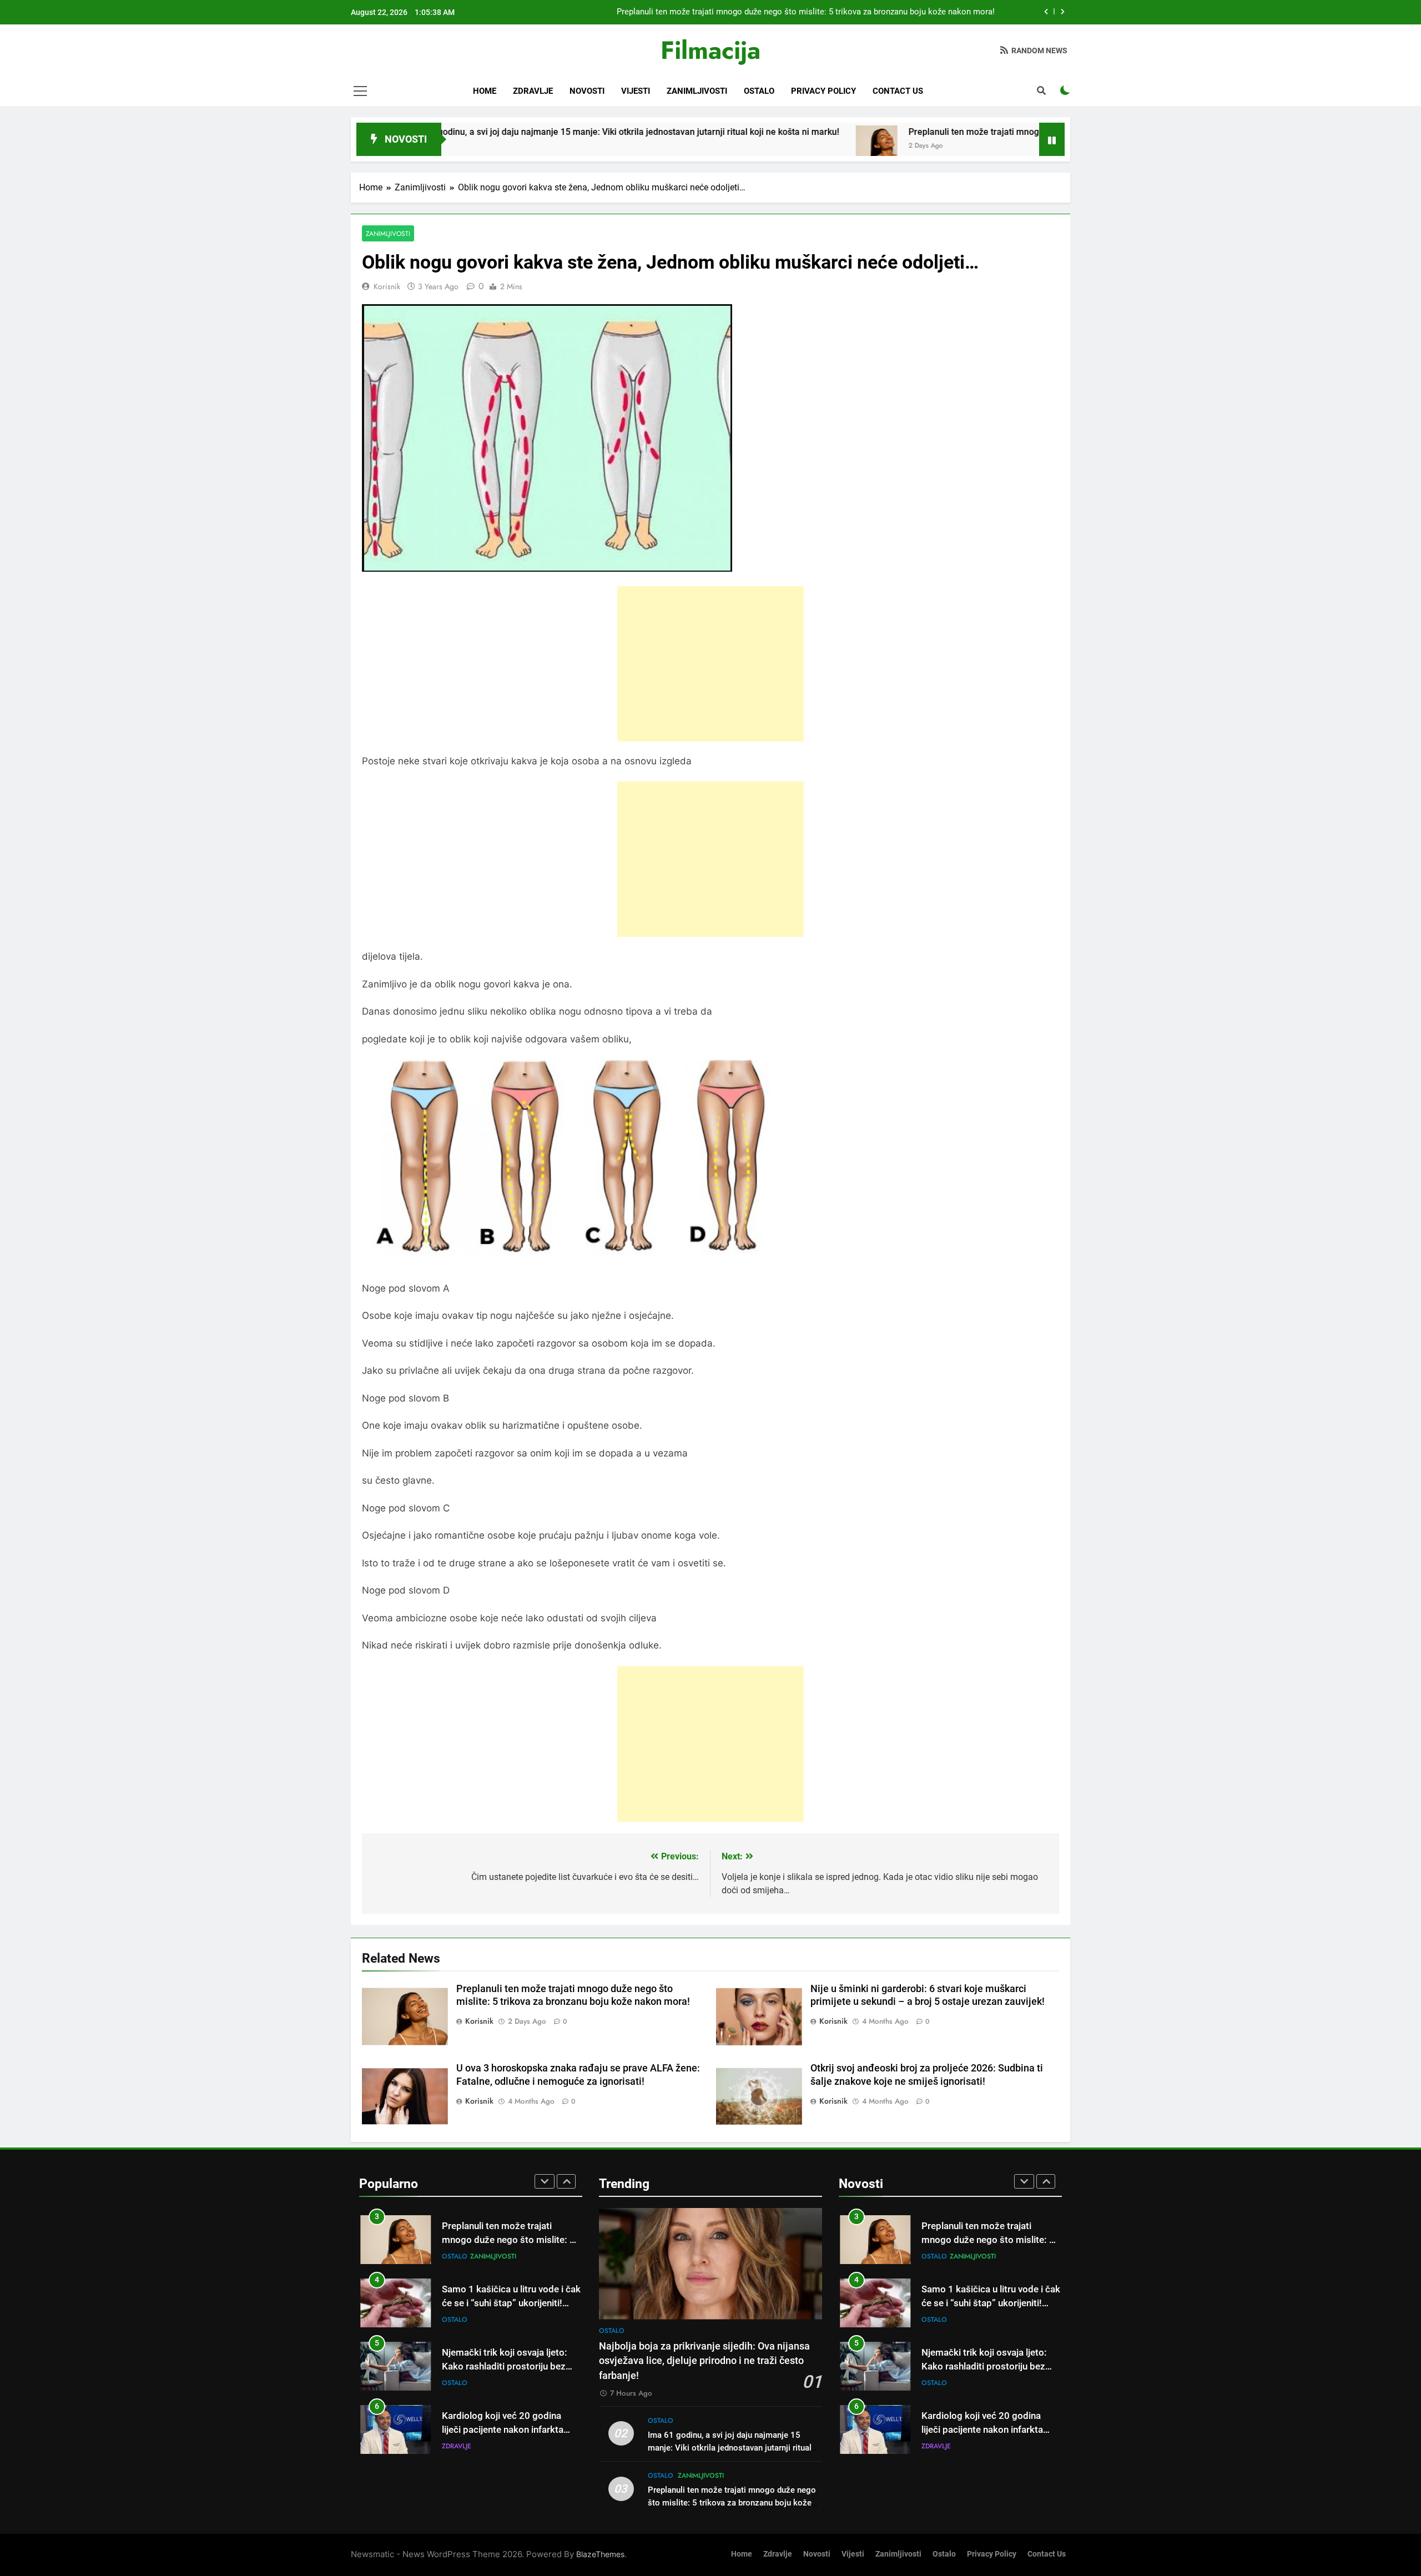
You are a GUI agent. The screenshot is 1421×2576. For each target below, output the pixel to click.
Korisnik (387, 286)
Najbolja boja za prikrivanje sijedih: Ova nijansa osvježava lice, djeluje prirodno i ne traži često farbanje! (704, 2361)
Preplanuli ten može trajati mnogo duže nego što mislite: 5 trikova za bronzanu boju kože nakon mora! (972, 132)
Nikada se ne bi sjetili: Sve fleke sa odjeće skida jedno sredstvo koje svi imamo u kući (507, 2430)
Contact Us (898, 91)
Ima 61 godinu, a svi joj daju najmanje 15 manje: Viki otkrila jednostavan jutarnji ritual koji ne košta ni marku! (484, 132)
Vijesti (636, 91)
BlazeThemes (600, 2554)
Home (485, 91)
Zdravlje (533, 91)
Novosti (587, 91)
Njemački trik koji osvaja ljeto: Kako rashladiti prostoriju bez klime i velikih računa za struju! (505, 2303)
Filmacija (710, 50)
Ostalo (759, 91)
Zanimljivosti (697, 91)
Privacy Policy (823, 91)
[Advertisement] (710, 664)
